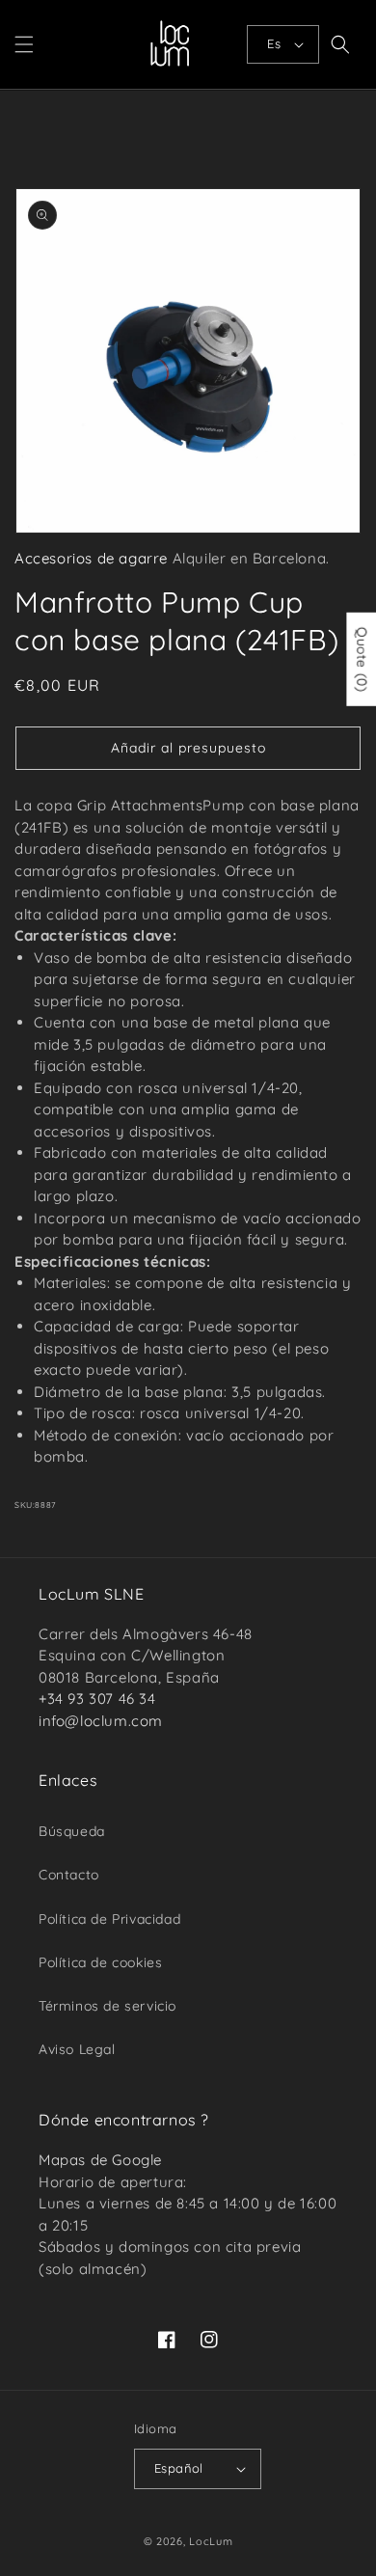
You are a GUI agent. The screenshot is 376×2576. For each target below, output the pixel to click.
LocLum (211, 2541)
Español (179, 2468)
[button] (24, 44)
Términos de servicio (107, 2006)
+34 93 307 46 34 (97, 1699)
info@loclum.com (101, 1721)
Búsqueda (72, 1831)
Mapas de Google (100, 2160)
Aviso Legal (77, 2049)
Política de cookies (100, 1962)
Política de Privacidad (109, 1919)
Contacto (69, 1875)
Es (274, 43)
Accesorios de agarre (91, 558)
